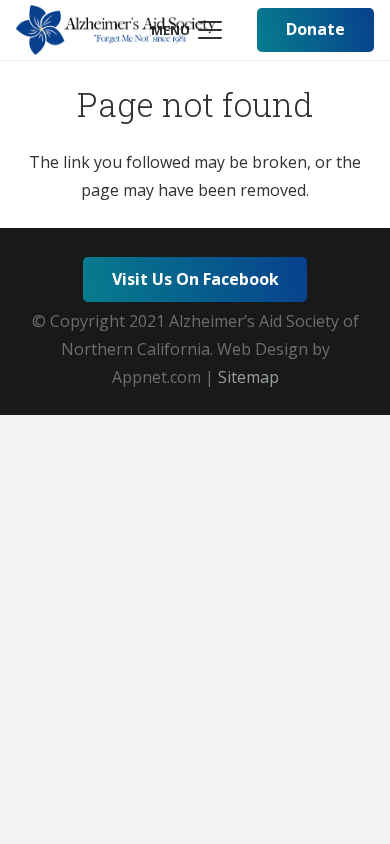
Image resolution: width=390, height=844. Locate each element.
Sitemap (248, 377)
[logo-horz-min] (116, 30)
